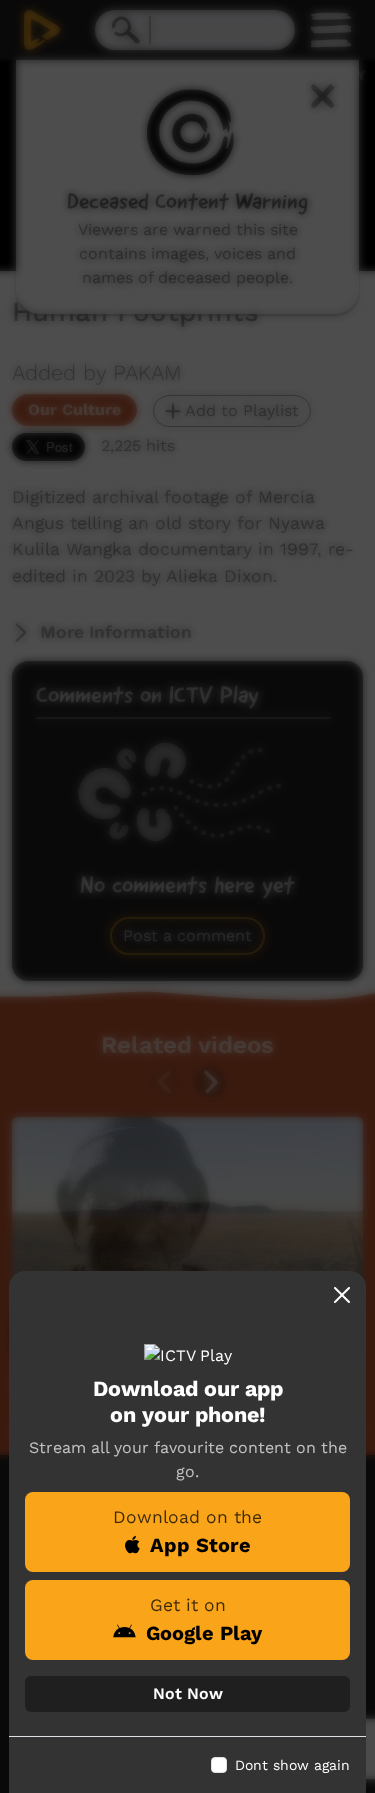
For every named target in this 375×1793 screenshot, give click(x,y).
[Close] (342, 1295)
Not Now (188, 1693)
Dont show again (292, 1765)
